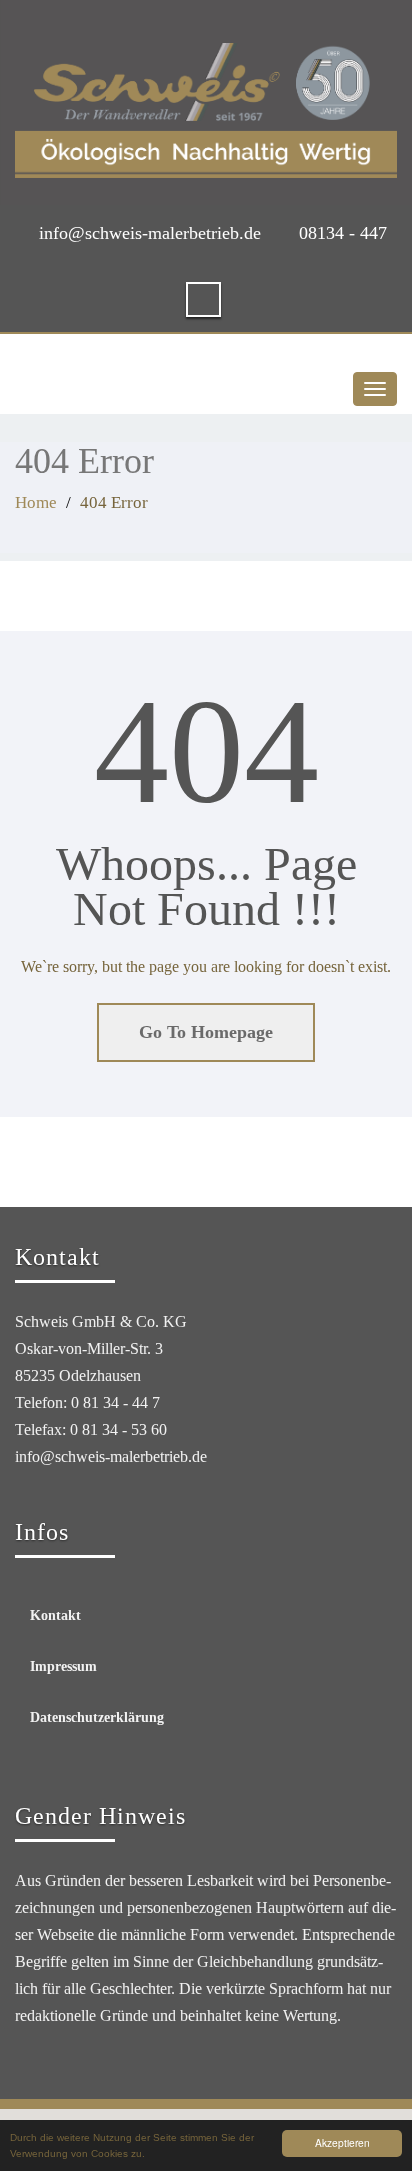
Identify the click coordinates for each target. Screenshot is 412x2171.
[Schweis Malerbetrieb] (206, 110)
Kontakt (55, 1615)
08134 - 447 (343, 233)
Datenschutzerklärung (97, 1717)
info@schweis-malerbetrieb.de (150, 233)
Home (36, 502)
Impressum (63, 1666)
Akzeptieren (342, 2142)
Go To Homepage (206, 1032)
